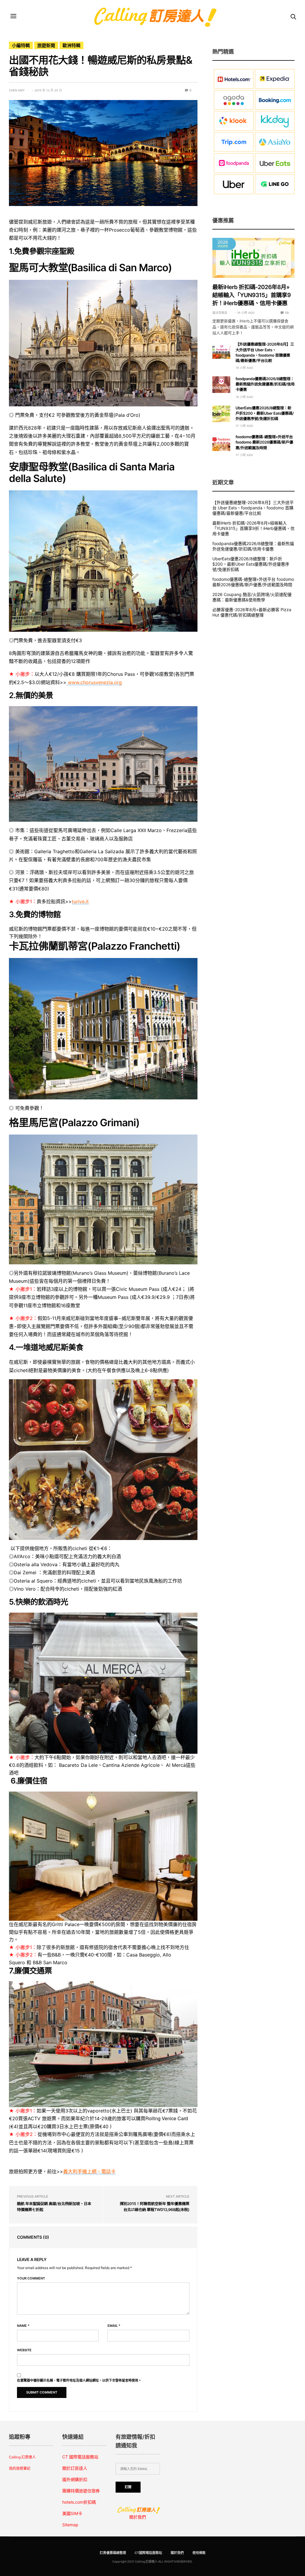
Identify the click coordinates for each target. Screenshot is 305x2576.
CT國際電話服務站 (148, 2553)
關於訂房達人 (75, 2468)
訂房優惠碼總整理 (113, 2553)
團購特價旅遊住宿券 (81, 2491)
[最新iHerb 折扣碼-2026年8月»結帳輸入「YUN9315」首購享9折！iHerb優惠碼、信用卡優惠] (253, 258)
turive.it (80, 901)
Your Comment (31, 2278)
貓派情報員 (220, 313)
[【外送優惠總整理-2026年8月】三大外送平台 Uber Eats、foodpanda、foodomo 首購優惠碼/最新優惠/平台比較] (221, 350)
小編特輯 (21, 45)
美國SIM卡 (72, 2513)
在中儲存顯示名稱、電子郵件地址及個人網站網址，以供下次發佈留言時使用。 (79, 2381)
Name (23, 2326)
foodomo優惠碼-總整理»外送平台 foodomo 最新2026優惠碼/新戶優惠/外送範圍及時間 (264, 442)
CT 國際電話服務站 (80, 2457)
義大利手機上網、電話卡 (89, 2171)
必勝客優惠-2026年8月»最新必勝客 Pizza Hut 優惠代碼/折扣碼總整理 (252, 612)
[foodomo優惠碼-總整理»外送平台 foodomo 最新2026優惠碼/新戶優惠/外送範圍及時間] (221, 443)
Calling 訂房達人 (22, 2457)
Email (114, 2326)
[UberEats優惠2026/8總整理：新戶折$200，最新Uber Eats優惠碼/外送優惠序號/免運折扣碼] (221, 414)
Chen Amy (17, 90)
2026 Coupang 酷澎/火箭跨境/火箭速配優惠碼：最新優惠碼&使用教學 (252, 597)
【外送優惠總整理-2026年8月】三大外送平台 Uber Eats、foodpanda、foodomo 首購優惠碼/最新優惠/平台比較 (253, 508)
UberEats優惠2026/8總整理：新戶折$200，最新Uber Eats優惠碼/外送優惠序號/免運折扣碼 (265, 414)
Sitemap (70, 2525)
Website (24, 2350)
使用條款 (199, 2553)
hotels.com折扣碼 (79, 2502)
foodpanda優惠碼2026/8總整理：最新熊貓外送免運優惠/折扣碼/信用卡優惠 (265, 384)
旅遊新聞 (46, 45)
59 (287, 313)
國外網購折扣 (75, 2479)
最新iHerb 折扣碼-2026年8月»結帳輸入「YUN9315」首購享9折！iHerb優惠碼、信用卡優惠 (252, 295)
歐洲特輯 (71, 45)
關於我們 (138, 2517)
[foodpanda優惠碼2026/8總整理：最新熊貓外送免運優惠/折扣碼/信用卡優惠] (221, 385)
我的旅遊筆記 (20, 2468)
